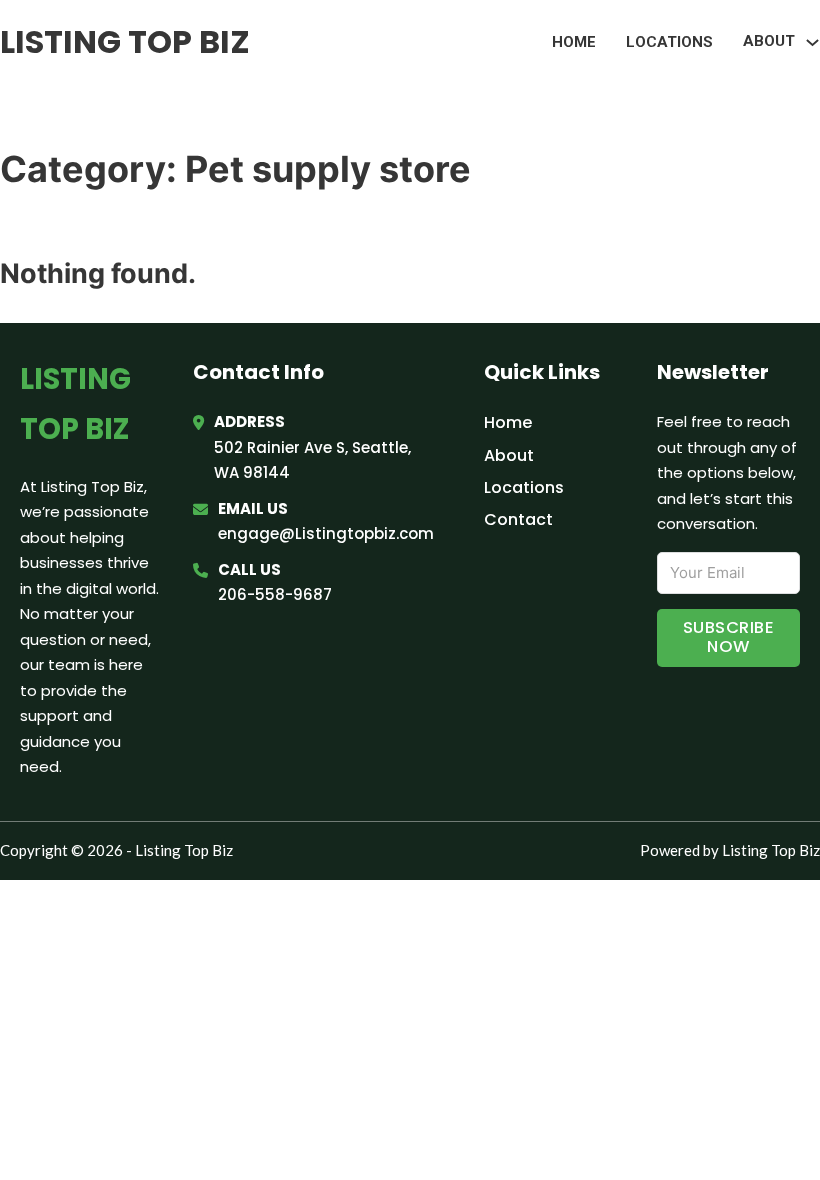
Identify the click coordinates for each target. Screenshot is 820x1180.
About (509, 455)
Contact (518, 519)
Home (574, 42)
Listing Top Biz (125, 41)
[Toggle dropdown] (812, 42)
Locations (669, 42)
